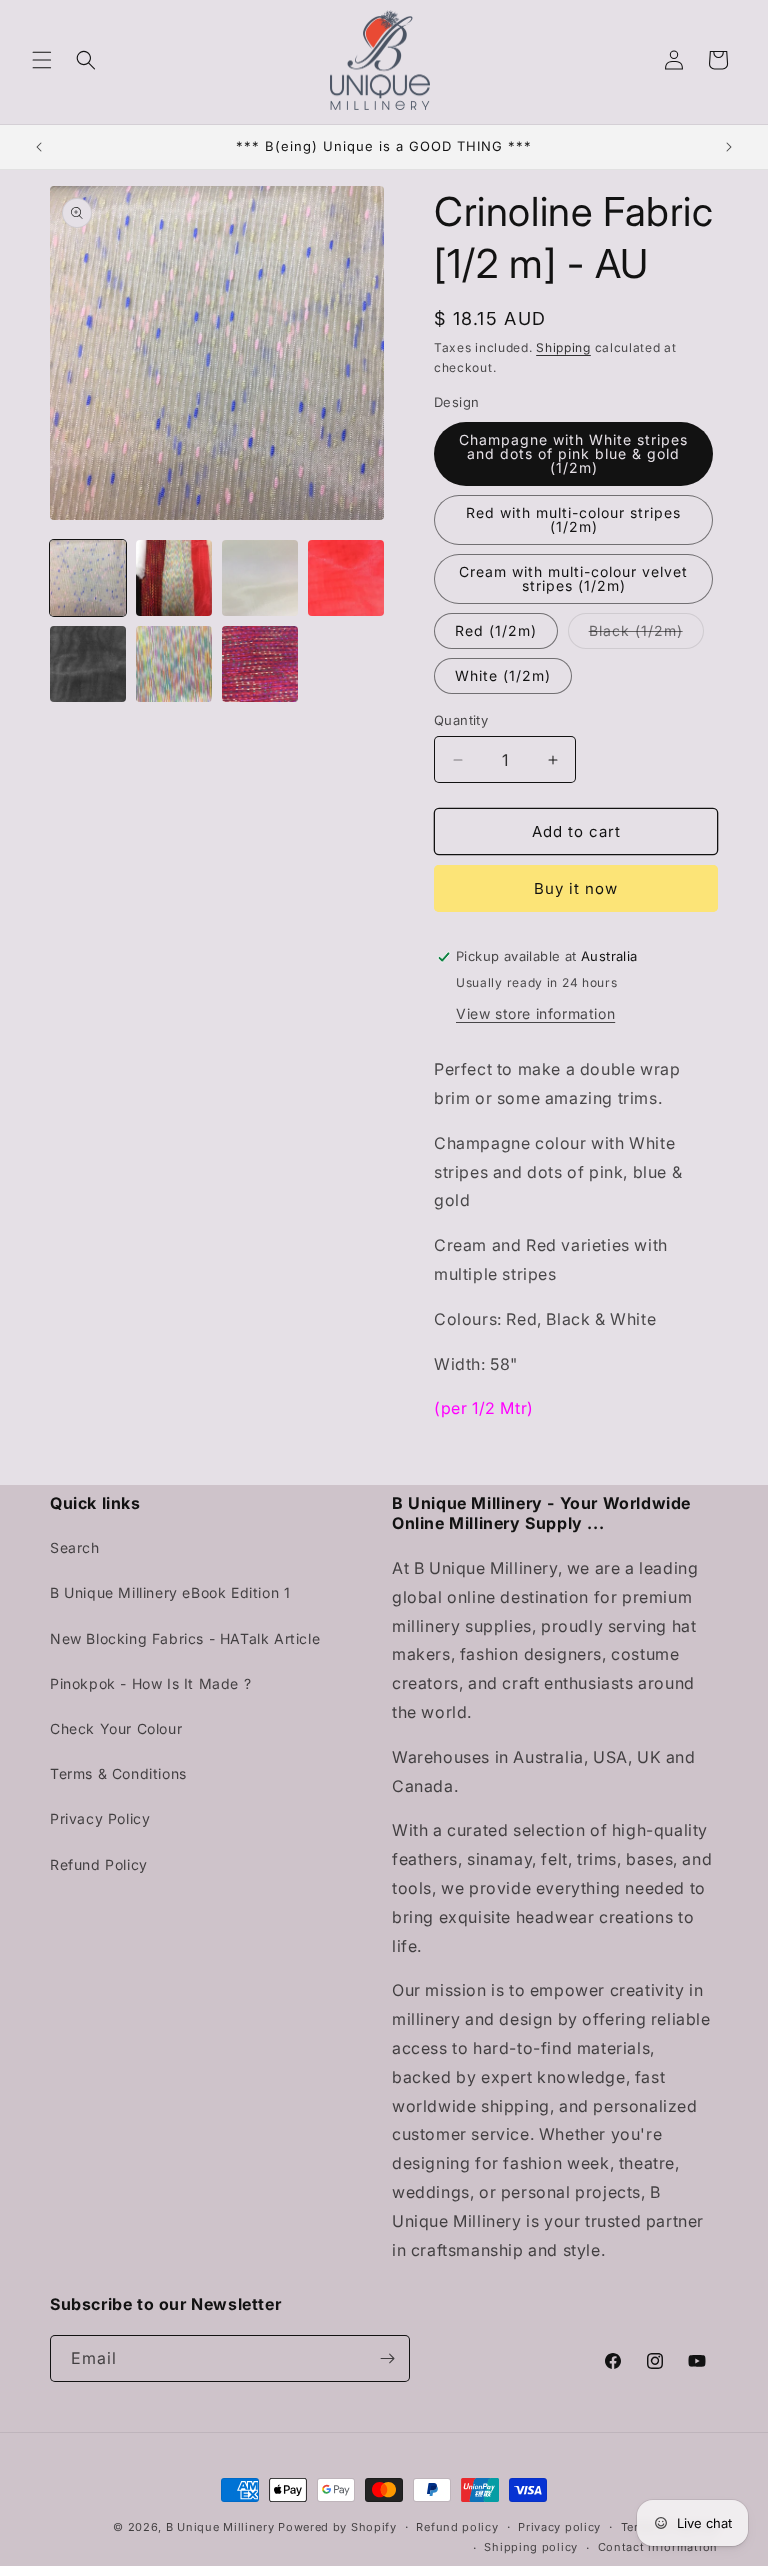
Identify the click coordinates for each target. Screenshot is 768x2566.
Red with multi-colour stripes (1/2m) (573, 519)
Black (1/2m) (646, 635)
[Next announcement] (729, 147)
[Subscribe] (387, 2358)
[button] (42, 60)
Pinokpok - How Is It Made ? (150, 1683)
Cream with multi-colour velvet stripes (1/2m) (573, 578)
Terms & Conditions (118, 1773)
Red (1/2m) (496, 630)
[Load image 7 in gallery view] (260, 664)
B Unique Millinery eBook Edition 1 (170, 1592)
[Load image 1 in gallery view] (88, 578)
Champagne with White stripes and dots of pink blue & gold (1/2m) (573, 453)
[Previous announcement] (39, 147)
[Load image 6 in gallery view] (174, 664)
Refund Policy (99, 1864)
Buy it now (576, 888)
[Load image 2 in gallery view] (174, 578)
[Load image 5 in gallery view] (88, 664)
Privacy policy (559, 2527)
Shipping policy (531, 2547)
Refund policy (457, 2527)
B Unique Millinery (220, 2527)
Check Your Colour (116, 1728)
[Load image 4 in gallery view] (346, 578)
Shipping (563, 347)
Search (75, 1547)
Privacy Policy (100, 1818)
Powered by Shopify (337, 2527)
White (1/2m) (503, 675)
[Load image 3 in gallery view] (260, 578)
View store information (535, 1013)
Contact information (658, 2547)
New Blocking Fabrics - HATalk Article (185, 1638)
